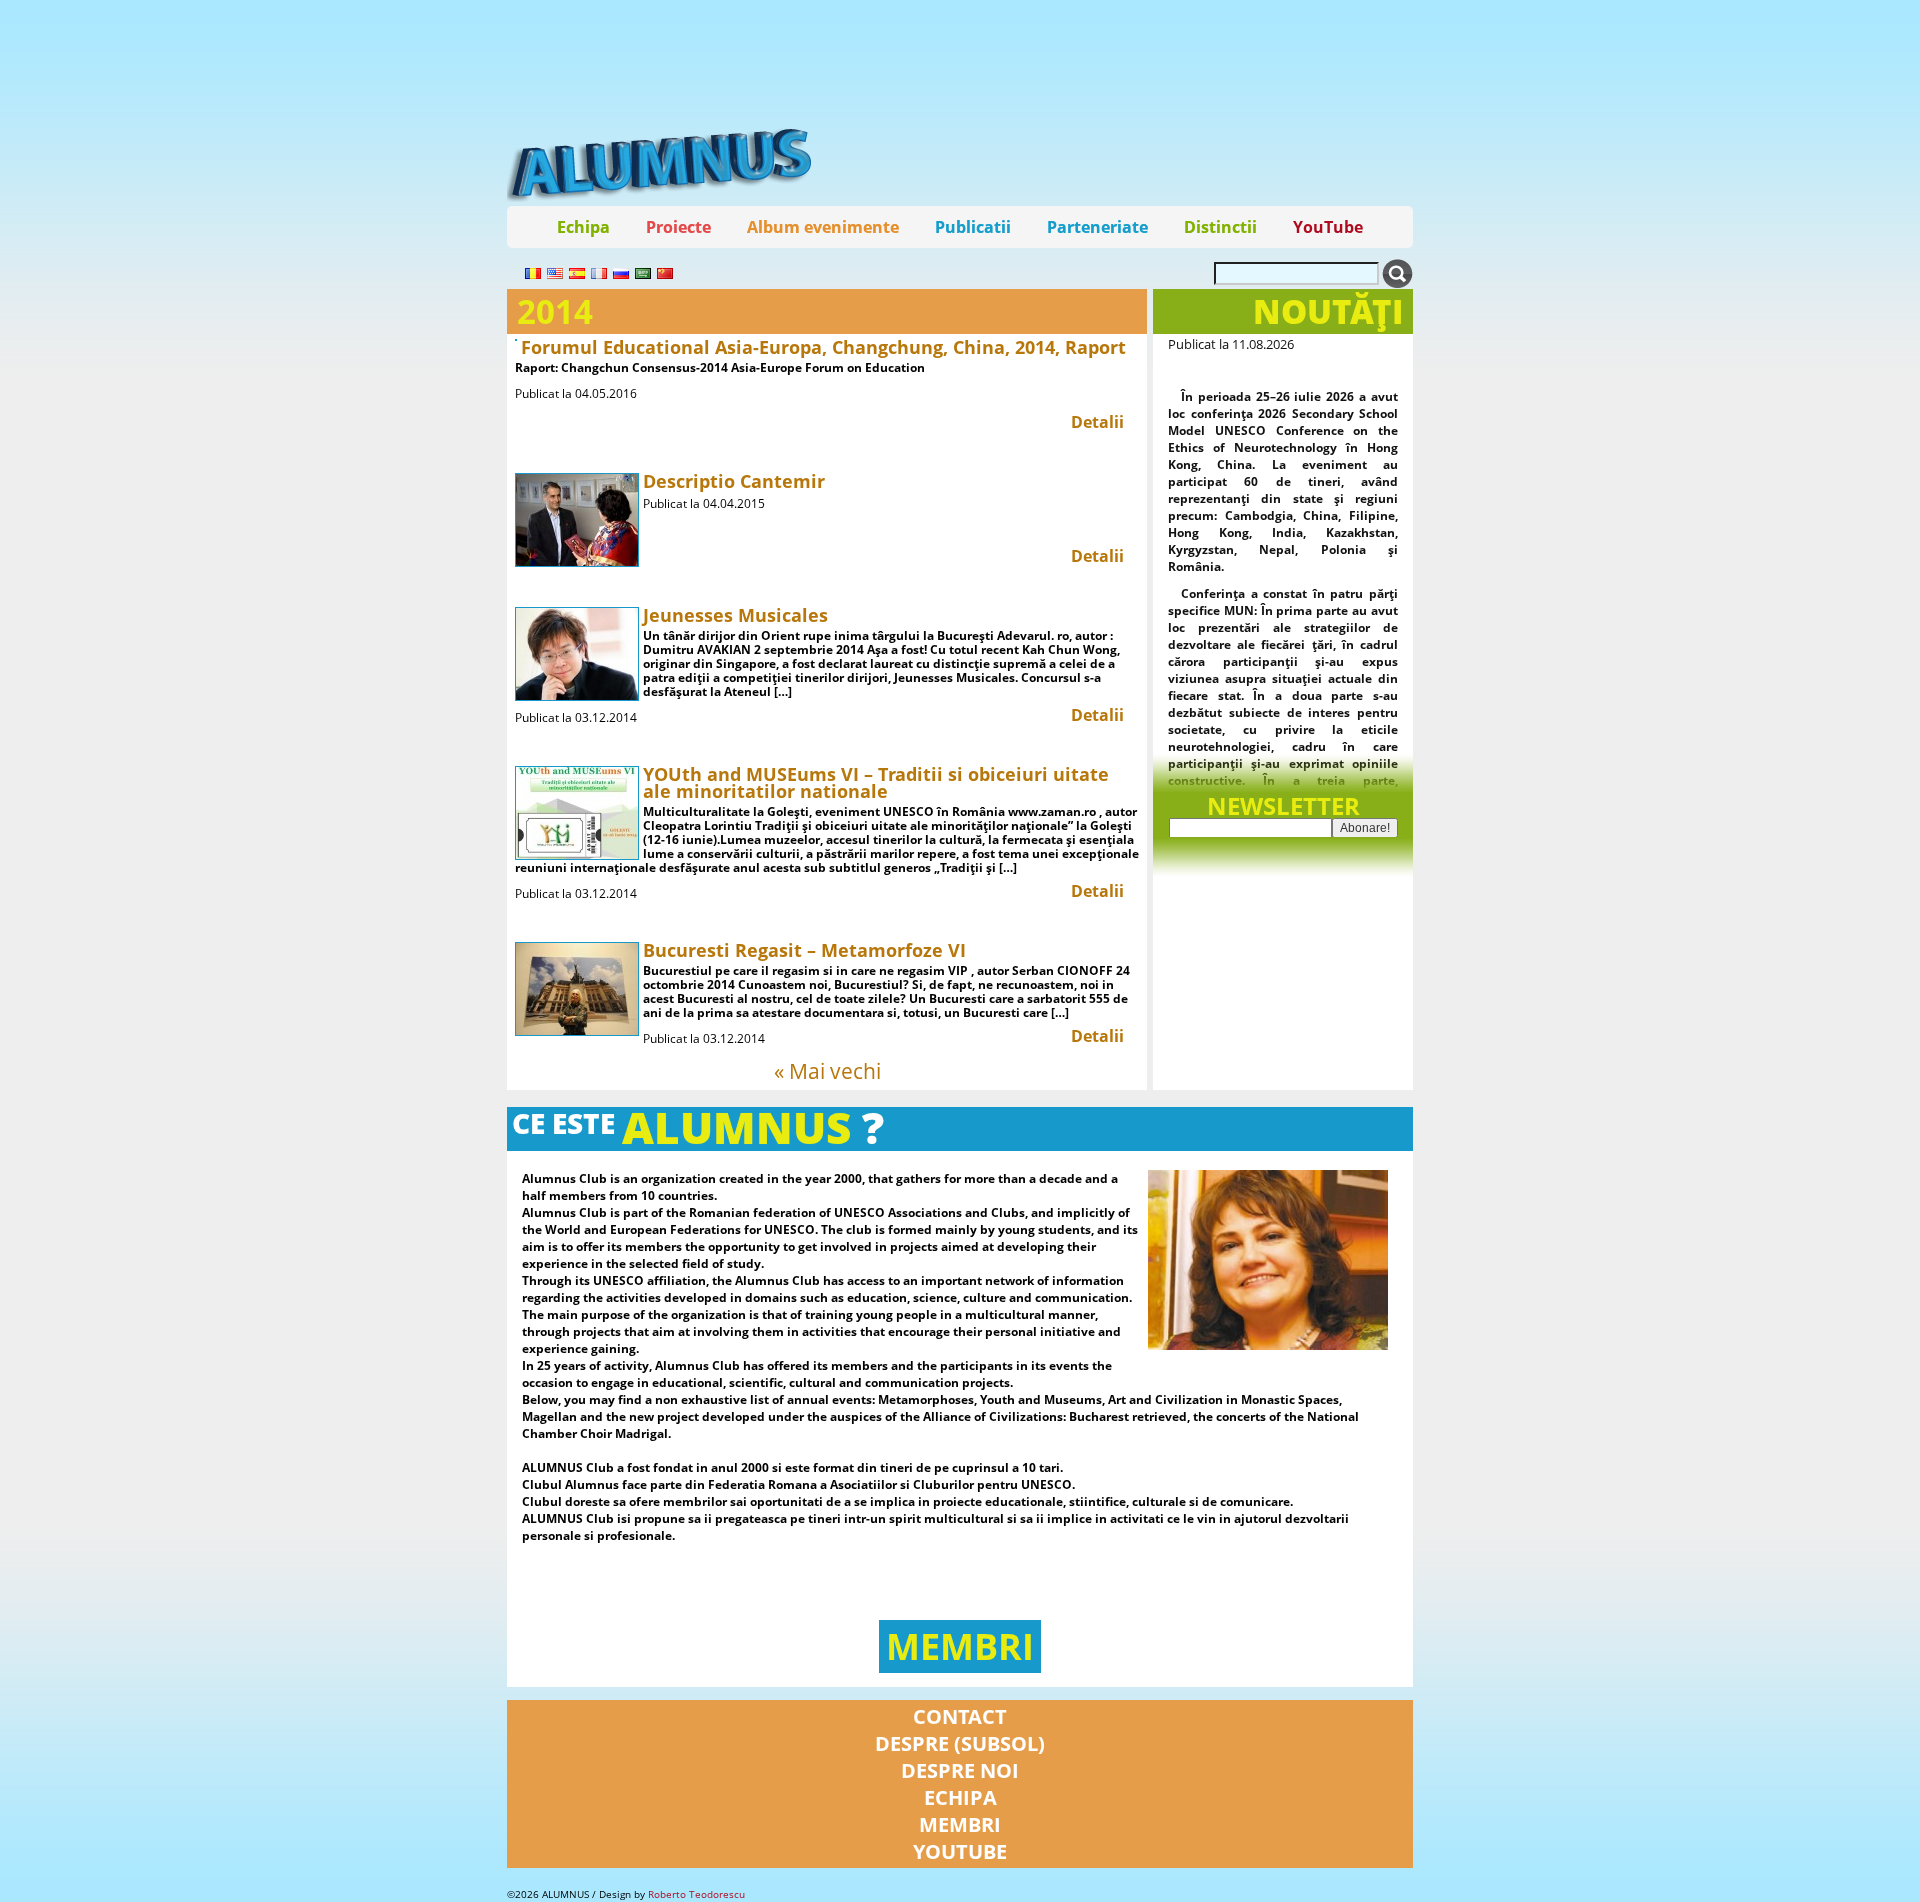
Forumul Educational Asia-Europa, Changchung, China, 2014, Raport (823, 347)
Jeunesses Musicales (735, 615)
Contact (960, 1716)
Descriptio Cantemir (734, 481)
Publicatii (973, 227)
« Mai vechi (827, 1071)
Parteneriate (1097, 227)
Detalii (1097, 422)
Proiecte (678, 227)
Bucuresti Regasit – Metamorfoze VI (804, 950)
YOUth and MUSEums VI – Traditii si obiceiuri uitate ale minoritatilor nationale (876, 782)
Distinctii (1220, 227)
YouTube (1328, 227)
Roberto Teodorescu (696, 1894)
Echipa (583, 227)
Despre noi (960, 1770)
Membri (960, 1646)
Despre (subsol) (960, 1743)
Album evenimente (823, 227)
